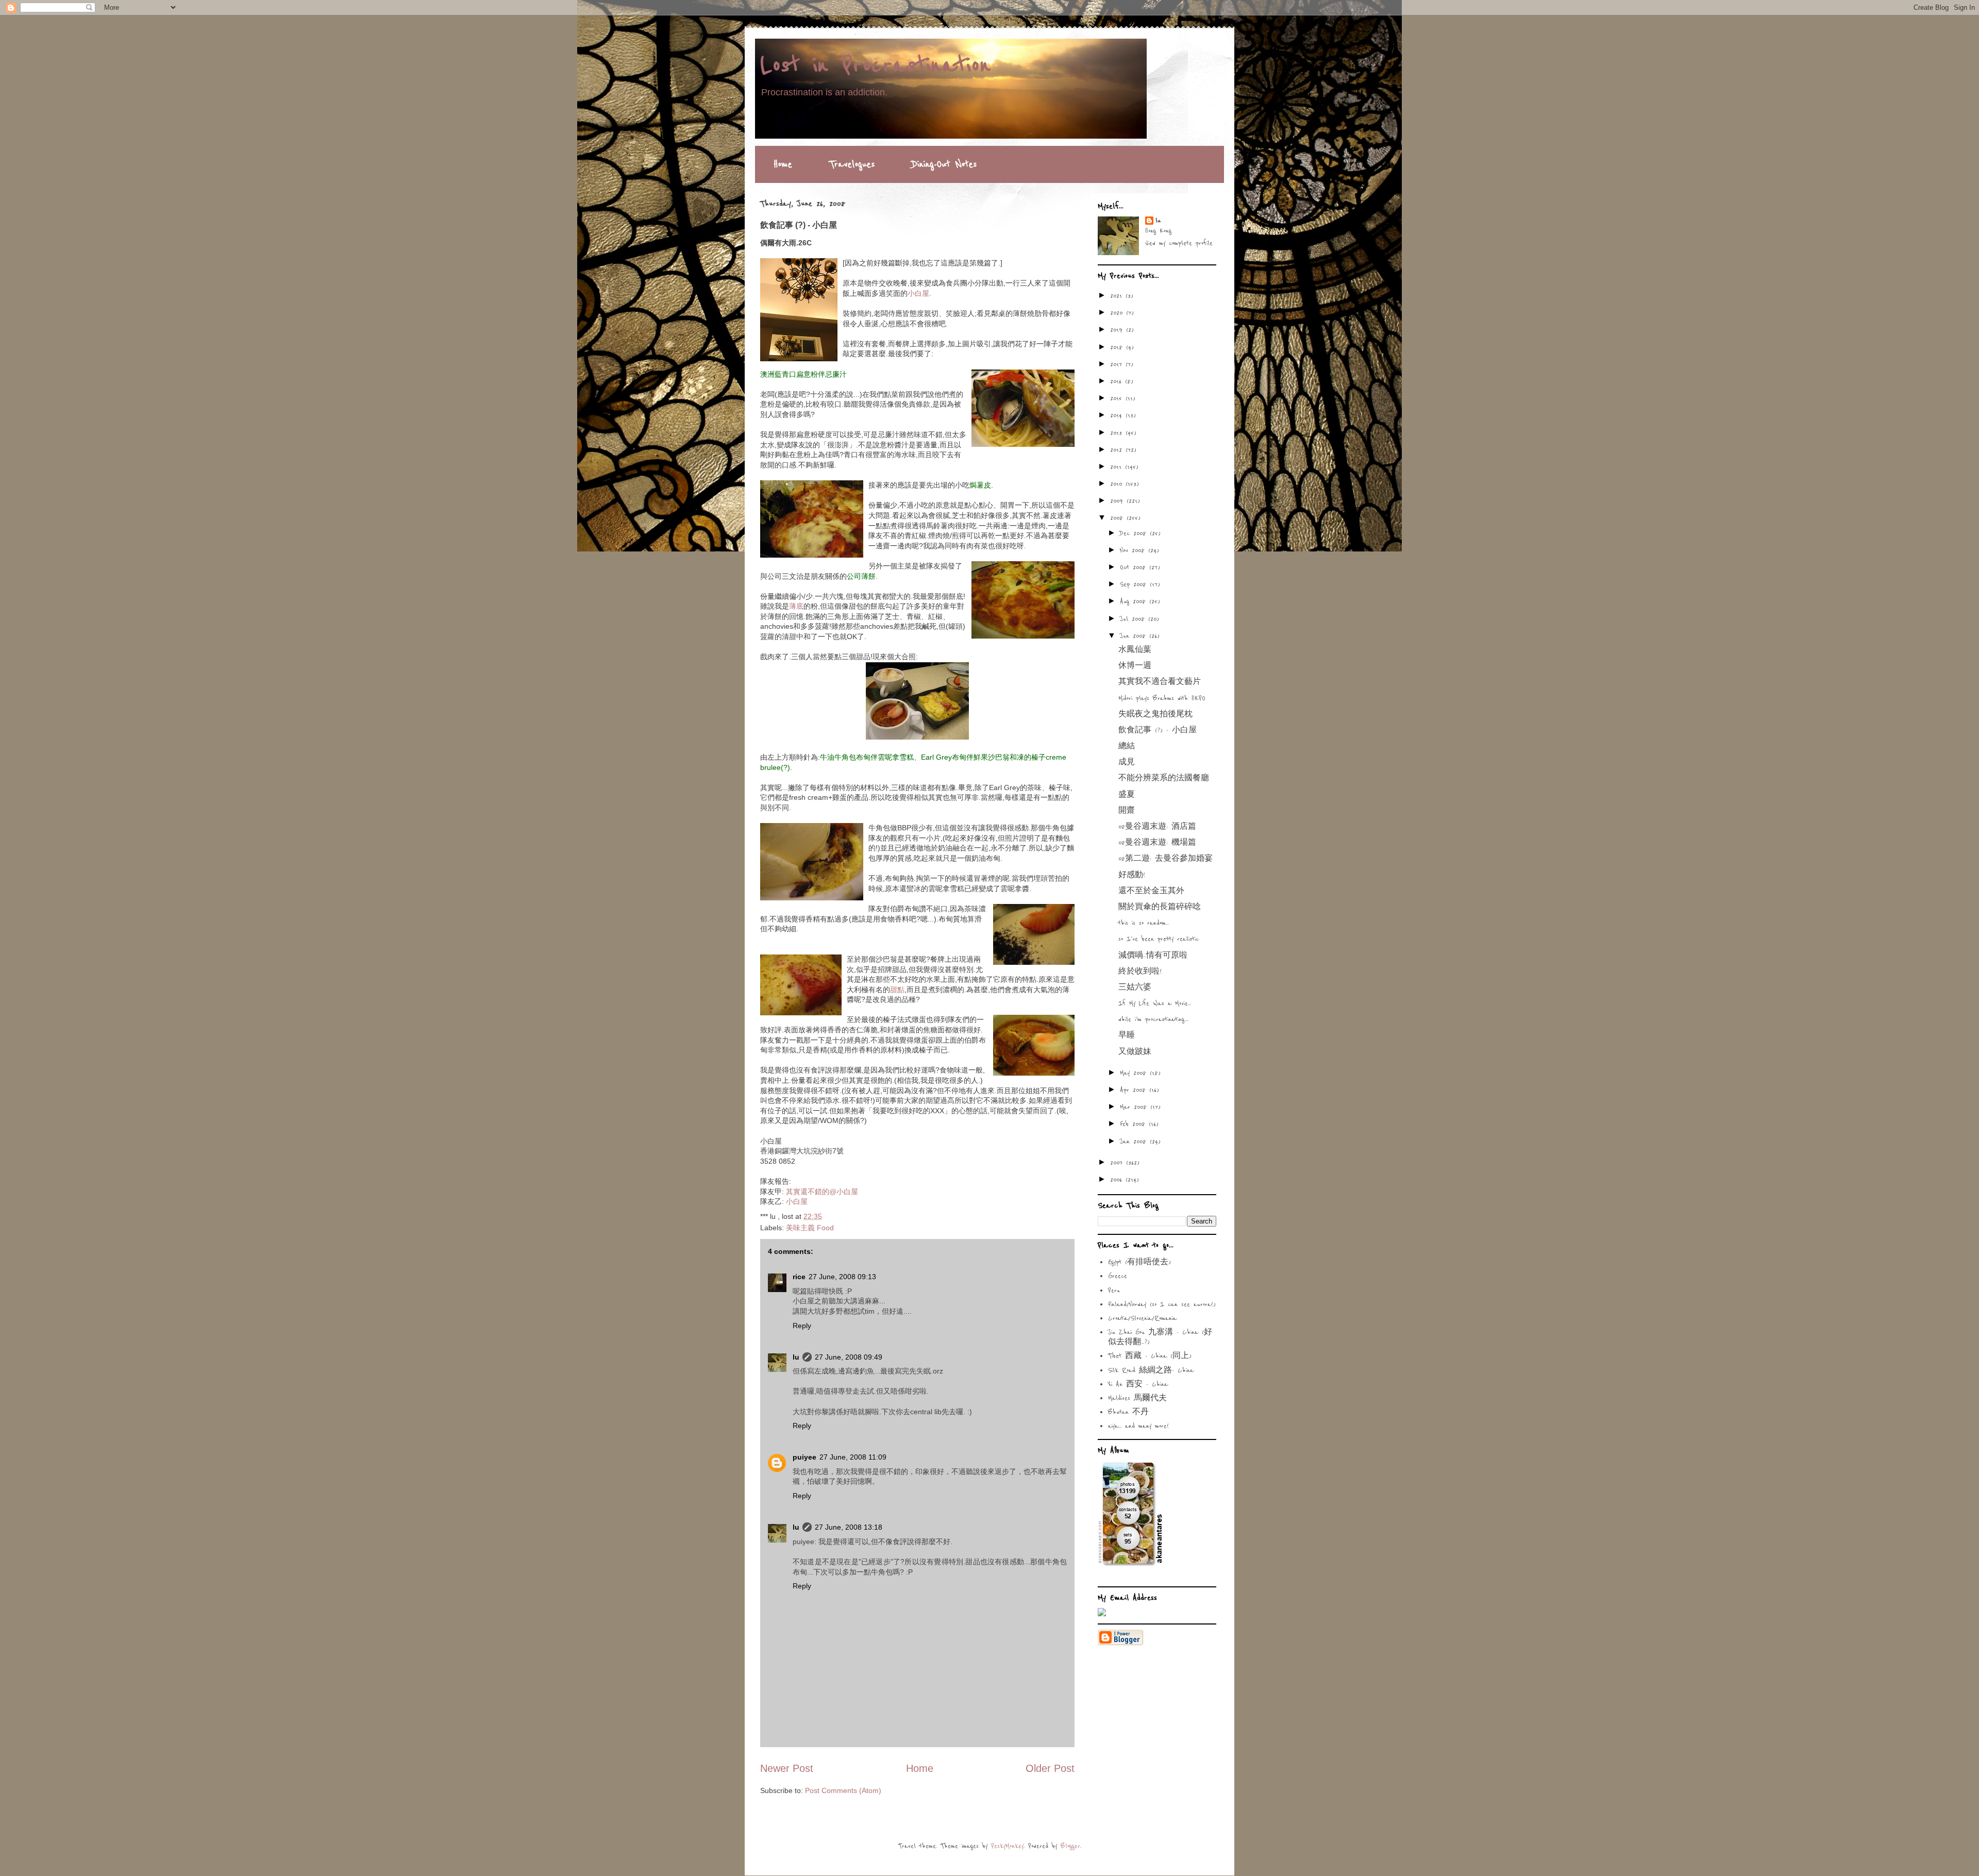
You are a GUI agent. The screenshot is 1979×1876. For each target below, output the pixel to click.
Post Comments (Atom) (843, 1790)
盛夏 (1127, 795)
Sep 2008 (1135, 584)
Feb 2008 (1134, 1124)
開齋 (1127, 811)
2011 (1118, 467)
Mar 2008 (1135, 1107)
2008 (1118, 518)
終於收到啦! (1140, 971)
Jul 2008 (1134, 619)
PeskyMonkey (1007, 1846)
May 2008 (1135, 1073)
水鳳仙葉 (1135, 650)
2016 (1118, 381)
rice (799, 1277)
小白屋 (918, 293)
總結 (1127, 746)
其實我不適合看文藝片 (1160, 682)
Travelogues (852, 164)
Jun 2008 (1135, 636)
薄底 (796, 606)
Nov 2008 (1134, 550)
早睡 (1127, 1035)
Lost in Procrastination (875, 65)
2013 (1118, 433)
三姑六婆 (1135, 987)
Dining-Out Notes (944, 164)
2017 (1118, 364)
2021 (1118, 296)
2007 (1118, 1163)
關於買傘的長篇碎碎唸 (1160, 907)
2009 (1118, 501)
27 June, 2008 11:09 (853, 1457)
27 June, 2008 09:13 (842, 1277)
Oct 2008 (1135, 567)
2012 (1118, 450)
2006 (1118, 1180)
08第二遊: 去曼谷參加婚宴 (1165, 859)
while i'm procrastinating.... (1153, 1019)
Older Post (1050, 1768)
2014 (1118, 415)
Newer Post (787, 1768)
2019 (1118, 330)
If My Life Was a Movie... (1155, 1003)
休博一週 (1135, 666)
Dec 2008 (1135, 533)
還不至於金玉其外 (1151, 891)
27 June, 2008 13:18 (849, 1527)
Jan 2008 (1135, 1142)
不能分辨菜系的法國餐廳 (1164, 778)
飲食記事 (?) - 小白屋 (1158, 730)
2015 (1118, 398)
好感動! (1132, 875)
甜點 (897, 990)
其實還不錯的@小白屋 (822, 1192)
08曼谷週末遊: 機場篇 (1157, 843)
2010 (1118, 484)
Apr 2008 (1135, 1090)
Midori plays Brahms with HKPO (1162, 698)
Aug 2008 (1135, 601)
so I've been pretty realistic (1159, 939)
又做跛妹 (1135, 1052)
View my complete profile (1179, 243)
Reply (802, 1326)
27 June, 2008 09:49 (849, 1357)
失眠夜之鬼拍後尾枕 (1155, 714)
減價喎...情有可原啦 (1153, 956)
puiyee (804, 1457)
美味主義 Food (810, 1228)
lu (796, 1357)
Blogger (1070, 1846)
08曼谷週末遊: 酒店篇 (1157, 827)
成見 (1127, 762)
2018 (1118, 347)
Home (783, 164)
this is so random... (1144, 923)
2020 (1118, 313)
